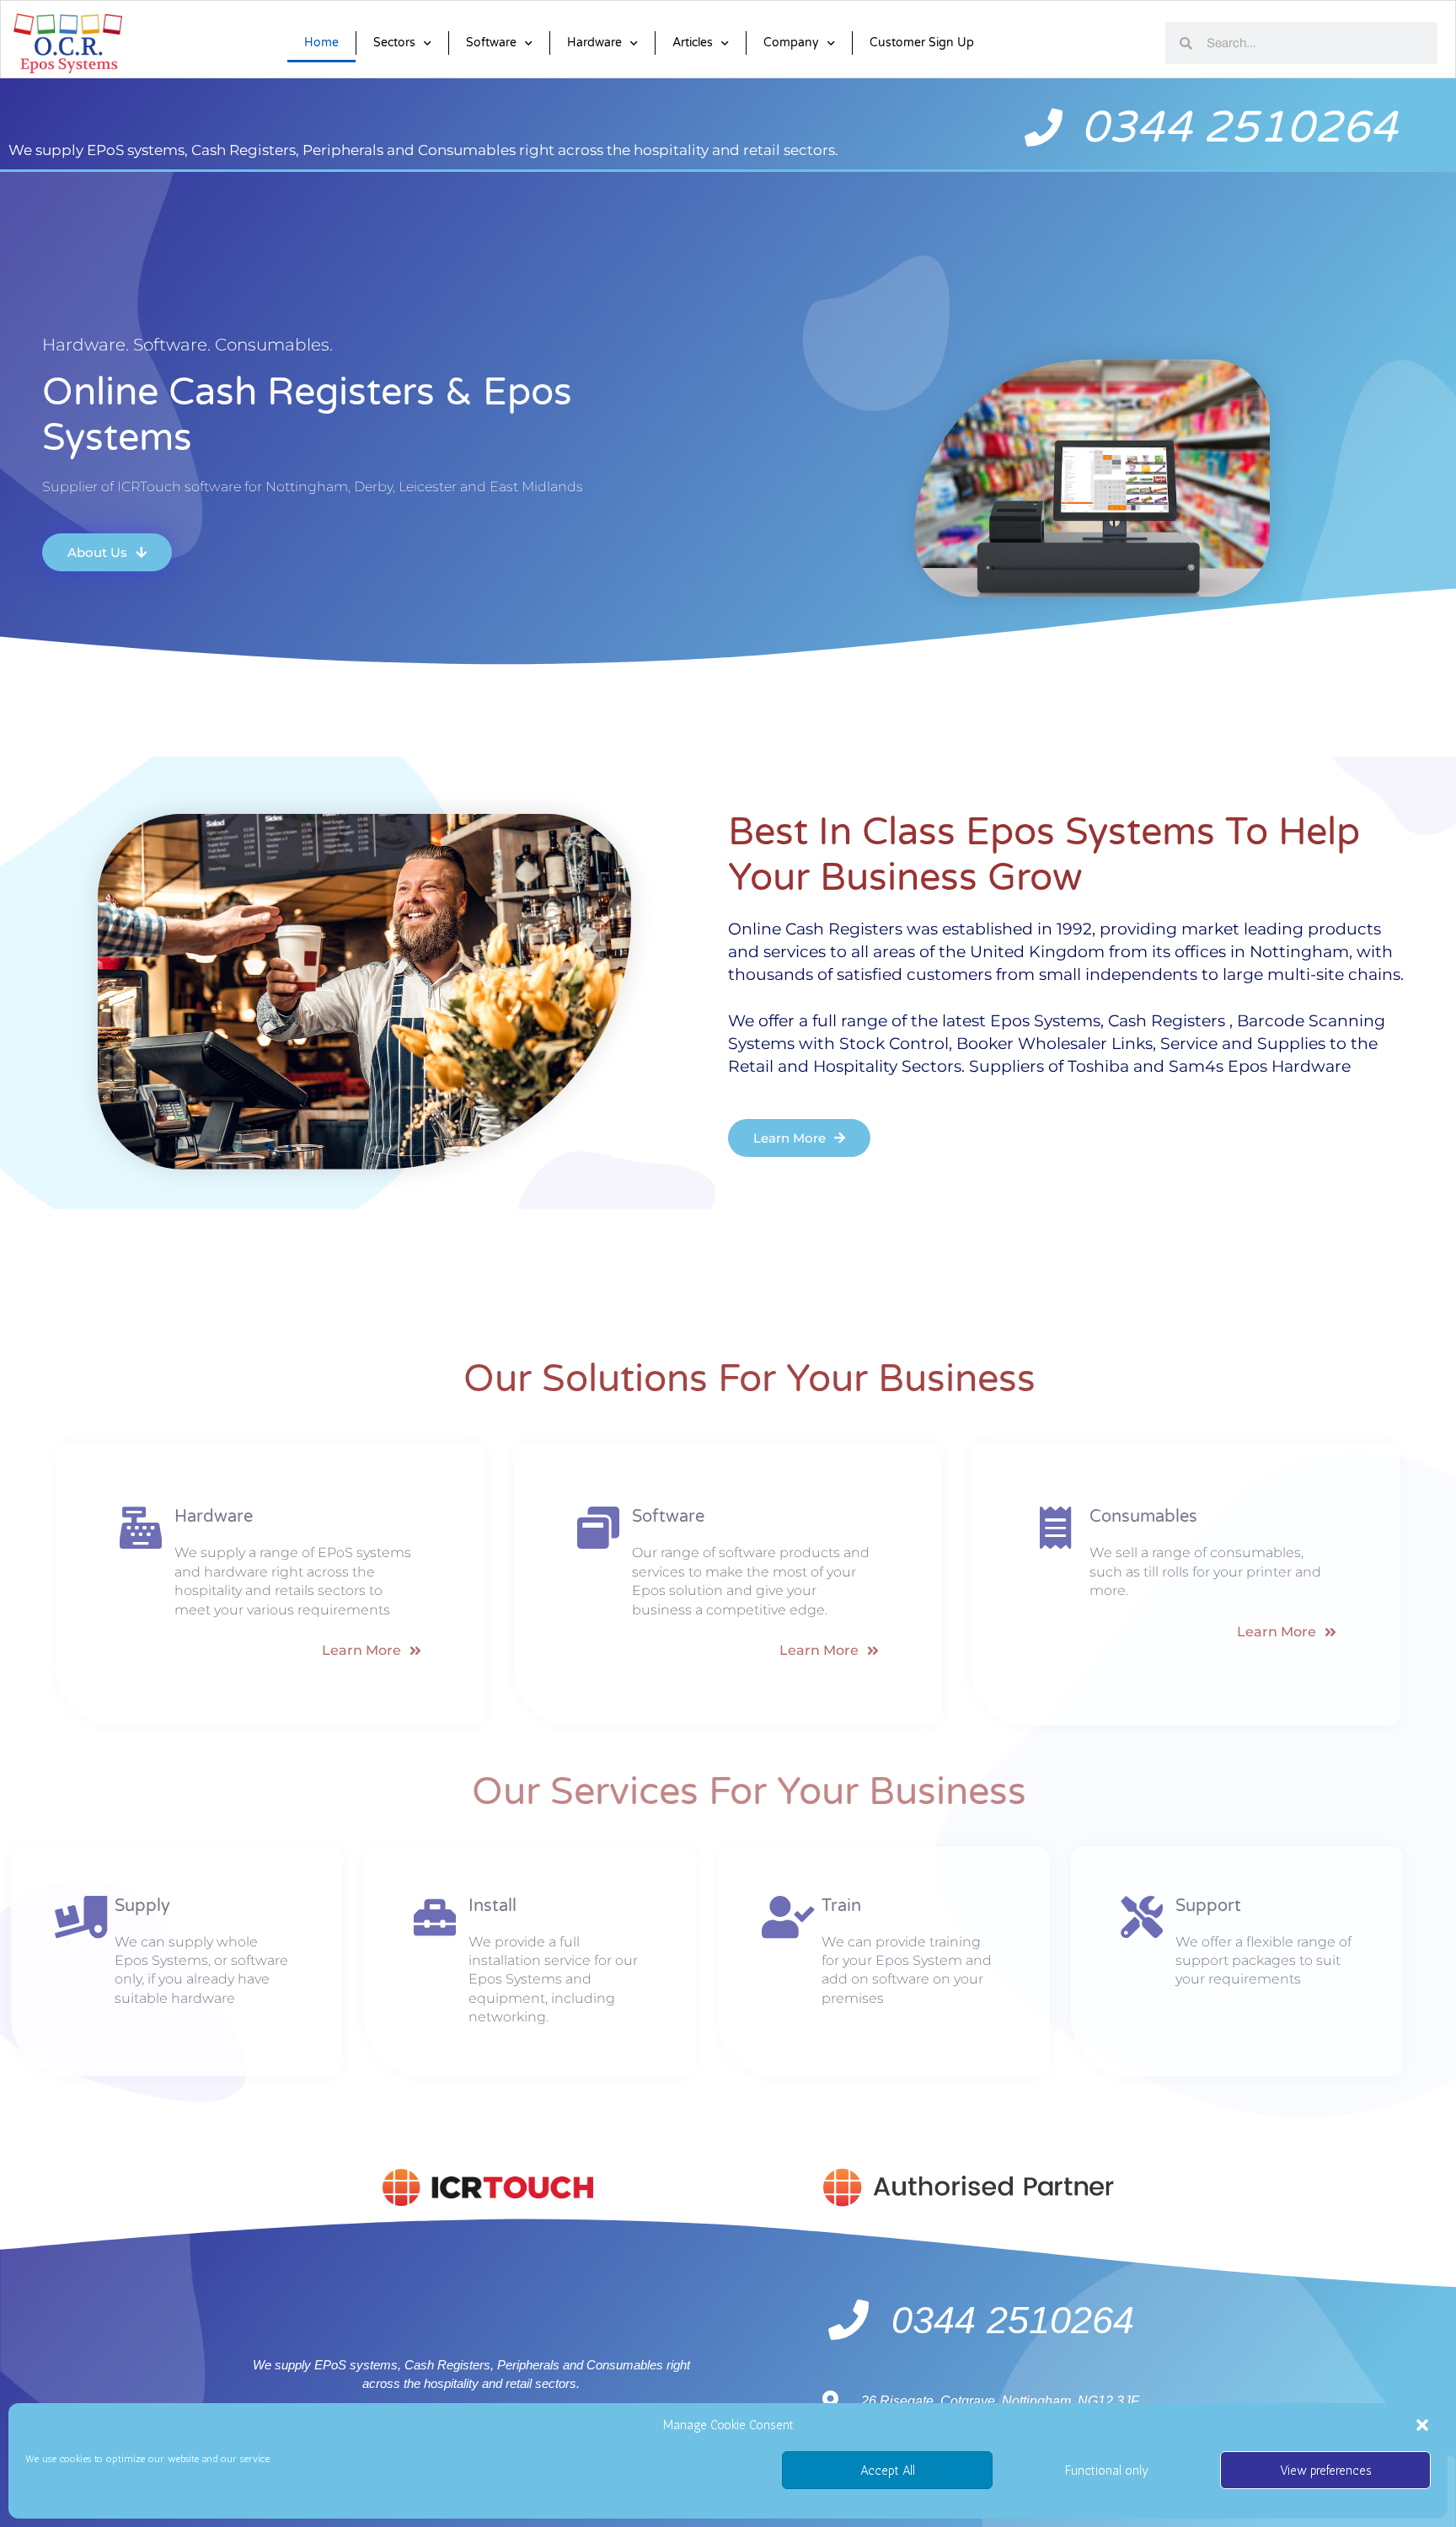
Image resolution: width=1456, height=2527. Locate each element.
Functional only (1107, 2471)
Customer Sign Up (922, 43)
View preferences (1326, 2471)
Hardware (594, 43)
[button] (1422, 2425)
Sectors (394, 43)
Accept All (888, 2471)
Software (491, 43)
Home (321, 43)
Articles (693, 43)
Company (791, 43)
